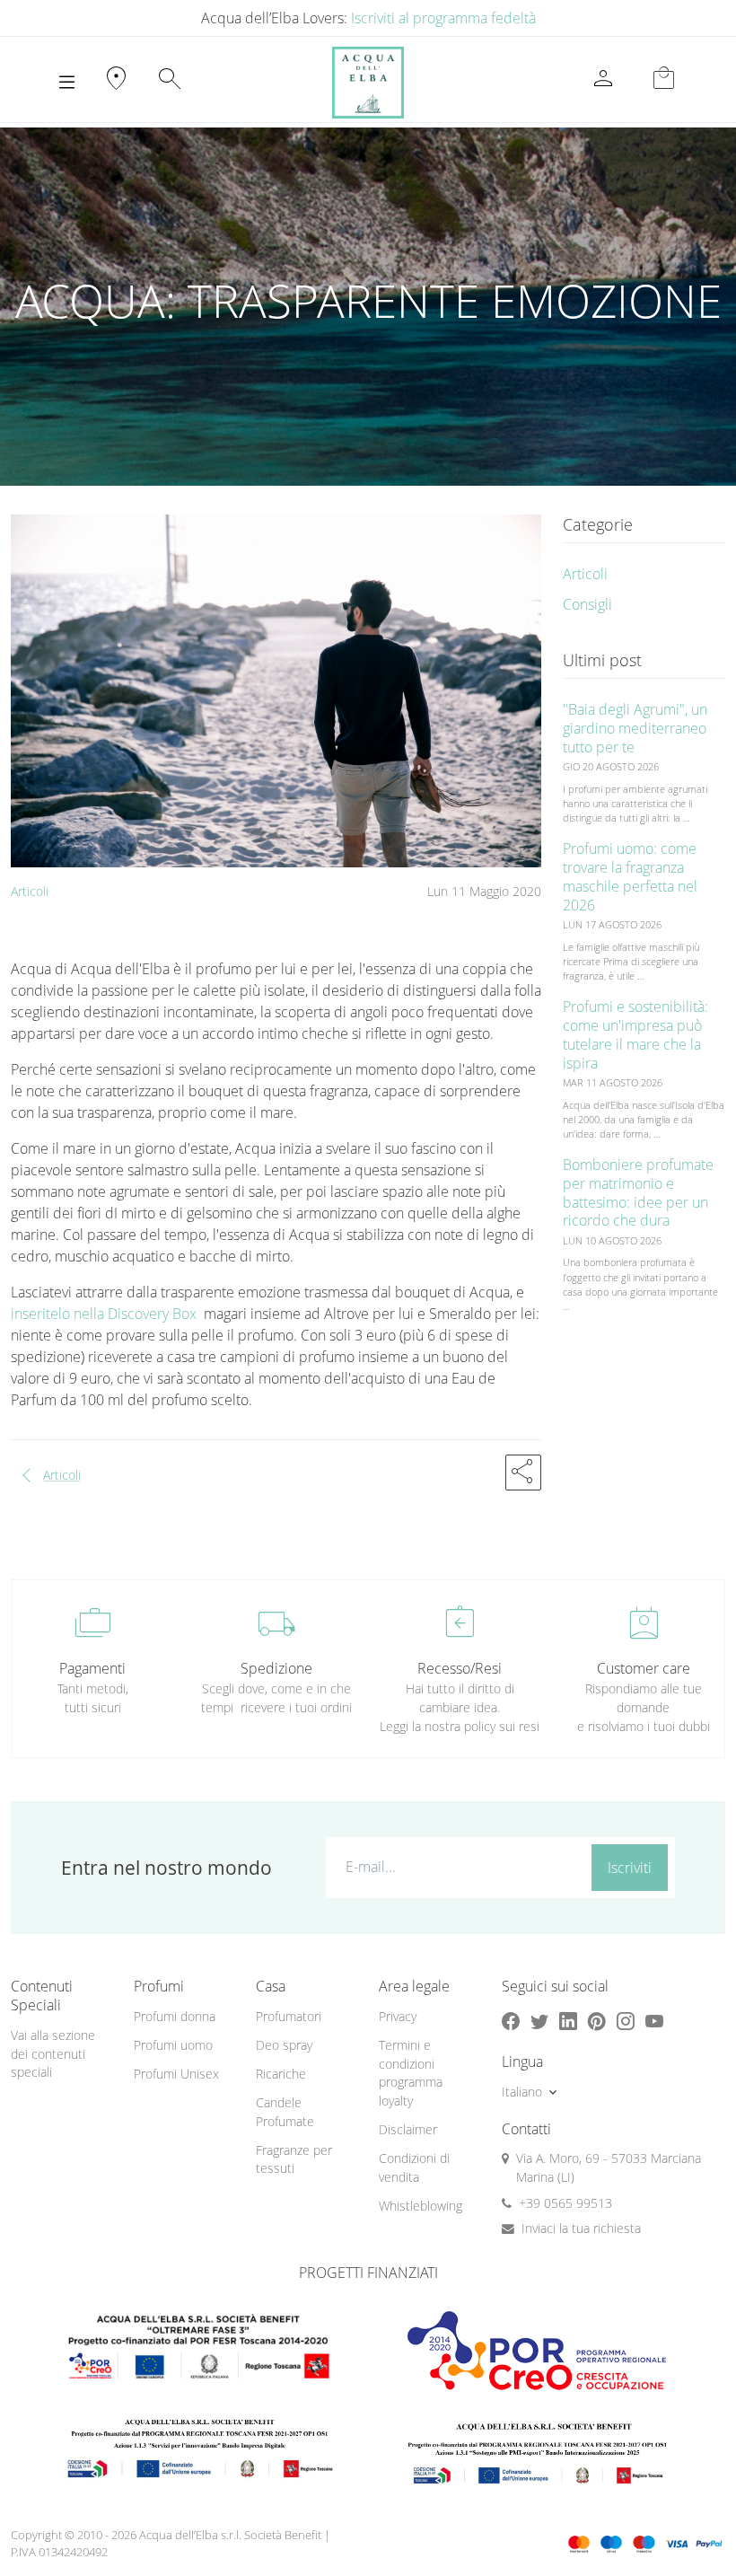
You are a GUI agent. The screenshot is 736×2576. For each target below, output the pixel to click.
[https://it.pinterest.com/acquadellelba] (597, 2021)
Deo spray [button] (284, 2045)
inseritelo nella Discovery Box (105, 1314)
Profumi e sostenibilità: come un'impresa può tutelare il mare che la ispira (635, 1034)
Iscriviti (630, 1868)
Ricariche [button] (281, 2074)
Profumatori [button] (289, 2016)
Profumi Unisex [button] (176, 2074)
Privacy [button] (398, 2016)
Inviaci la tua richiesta (581, 2228)
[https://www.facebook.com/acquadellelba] (511, 2021)
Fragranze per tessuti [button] (294, 2159)
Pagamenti (92, 1668)
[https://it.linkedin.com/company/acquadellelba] (568, 2021)
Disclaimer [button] (408, 2129)
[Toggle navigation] (67, 83)
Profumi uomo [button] (173, 2045)
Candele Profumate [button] (285, 2112)
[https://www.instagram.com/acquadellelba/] (626, 2021)
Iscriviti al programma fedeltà (443, 18)
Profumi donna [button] (175, 2016)
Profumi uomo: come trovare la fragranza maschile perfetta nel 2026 (630, 876)
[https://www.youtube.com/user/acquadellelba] (654, 2021)
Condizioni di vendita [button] (414, 2167)
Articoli (30, 891)
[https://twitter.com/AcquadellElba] (539, 2021)
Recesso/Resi (460, 1668)
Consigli (587, 604)
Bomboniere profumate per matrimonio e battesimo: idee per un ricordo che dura (638, 1192)
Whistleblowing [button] (421, 2206)
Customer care (644, 1668)
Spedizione (276, 1668)
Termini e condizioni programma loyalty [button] (411, 2073)
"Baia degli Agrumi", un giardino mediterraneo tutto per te (635, 728)
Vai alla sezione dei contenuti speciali (53, 2053)
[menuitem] (184, 2017)
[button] (523, 1473)
